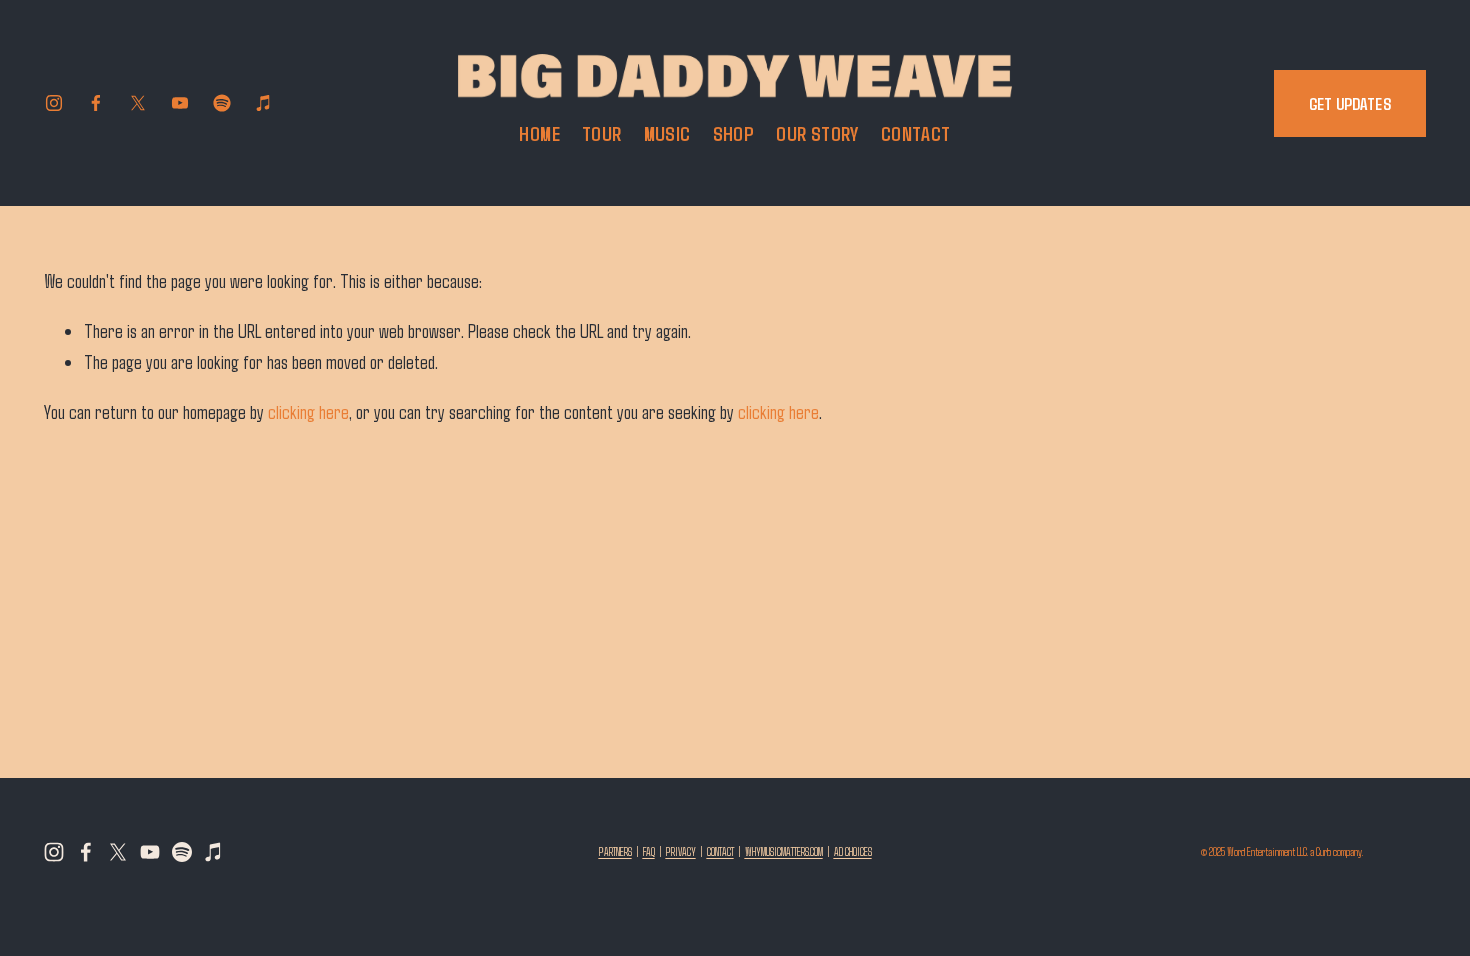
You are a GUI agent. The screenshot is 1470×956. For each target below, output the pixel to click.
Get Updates (1350, 103)
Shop (734, 133)
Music (667, 133)
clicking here (308, 411)
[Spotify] (222, 103)
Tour (602, 133)
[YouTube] (180, 103)
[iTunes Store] (264, 103)
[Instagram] (54, 103)
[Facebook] (96, 103)
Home (539, 133)
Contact (916, 133)
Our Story (817, 133)
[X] (138, 103)
